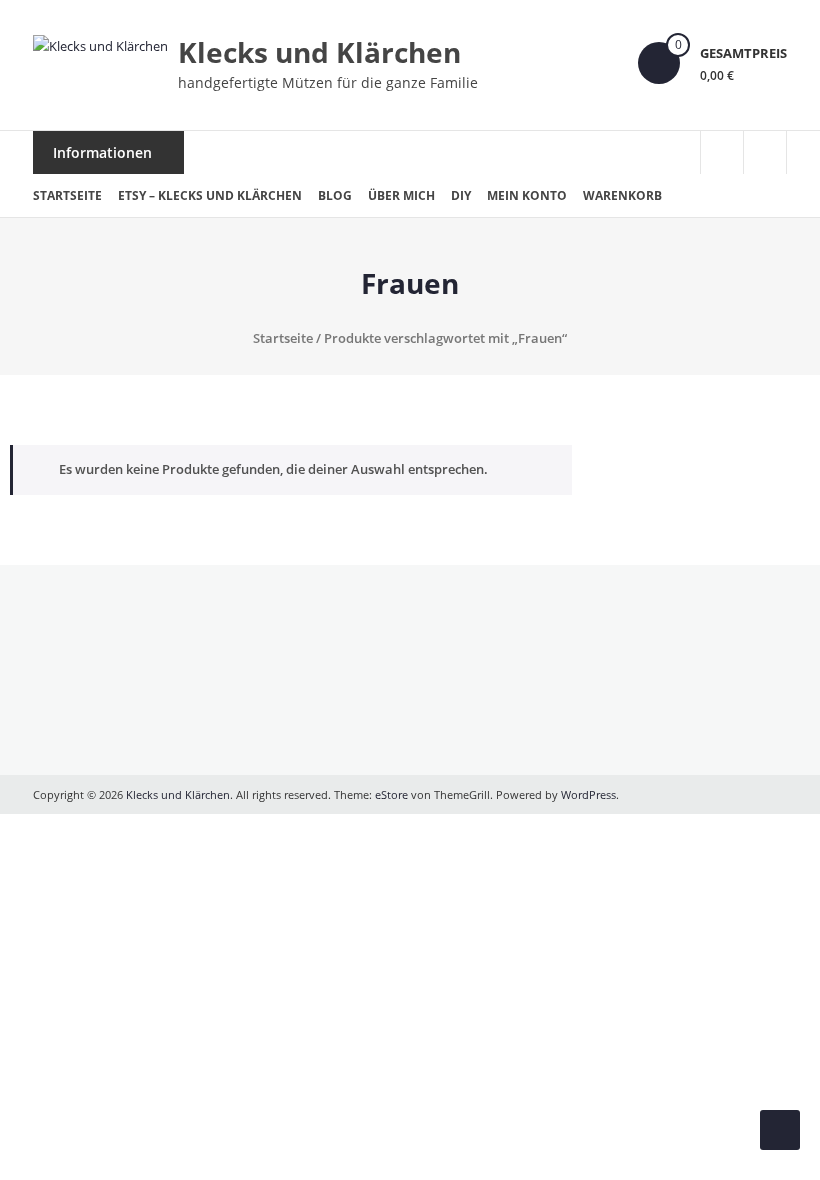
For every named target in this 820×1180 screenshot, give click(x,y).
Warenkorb (622, 195)
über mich (401, 195)
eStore (391, 794)
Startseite (67, 195)
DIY (461, 195)
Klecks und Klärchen (319, 52)
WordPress (588, 794)
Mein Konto (527, 195)
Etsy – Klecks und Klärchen (210, 195)
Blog (335, 195)
